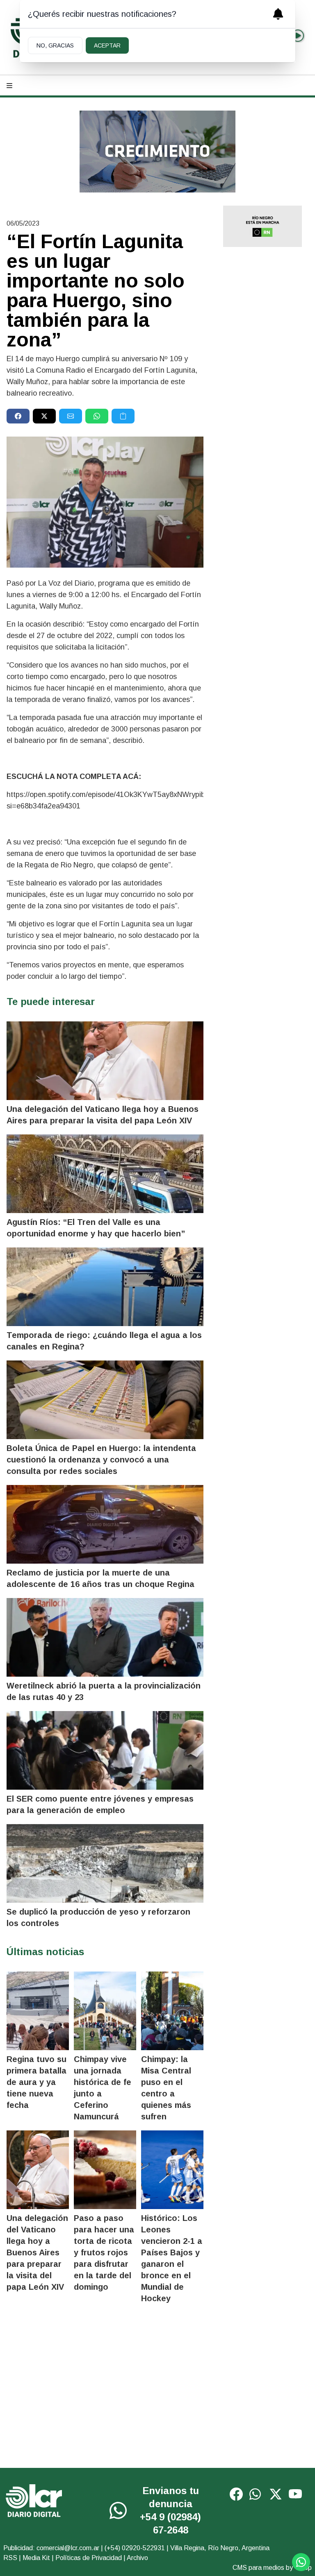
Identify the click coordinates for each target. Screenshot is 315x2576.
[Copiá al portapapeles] (123, 416)
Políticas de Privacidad (89, 2558)
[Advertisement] (262, 383)
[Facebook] (236, 2494)
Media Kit (36, 2558)
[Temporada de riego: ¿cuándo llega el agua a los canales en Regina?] (105, 1287)
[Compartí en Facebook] (18, 416)
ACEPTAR (107, 45)
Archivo (137, 2558)
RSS (10, 2558)
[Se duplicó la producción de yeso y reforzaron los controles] (105, 1863)
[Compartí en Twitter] (44, 416)
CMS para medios (258, 2568)
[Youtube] (295, 2494)
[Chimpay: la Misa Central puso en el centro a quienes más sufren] (172, 2011)
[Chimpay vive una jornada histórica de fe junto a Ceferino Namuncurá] (105, 2011)
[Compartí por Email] (71, 416)
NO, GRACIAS (55, 45)
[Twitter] (276, 2494)
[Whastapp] (119, 2510)
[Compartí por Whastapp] (97, 416)
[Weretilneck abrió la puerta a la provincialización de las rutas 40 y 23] (105, 1637)
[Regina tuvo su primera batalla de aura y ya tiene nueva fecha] (38, 2011)
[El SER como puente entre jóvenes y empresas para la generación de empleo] (105, 1750)
